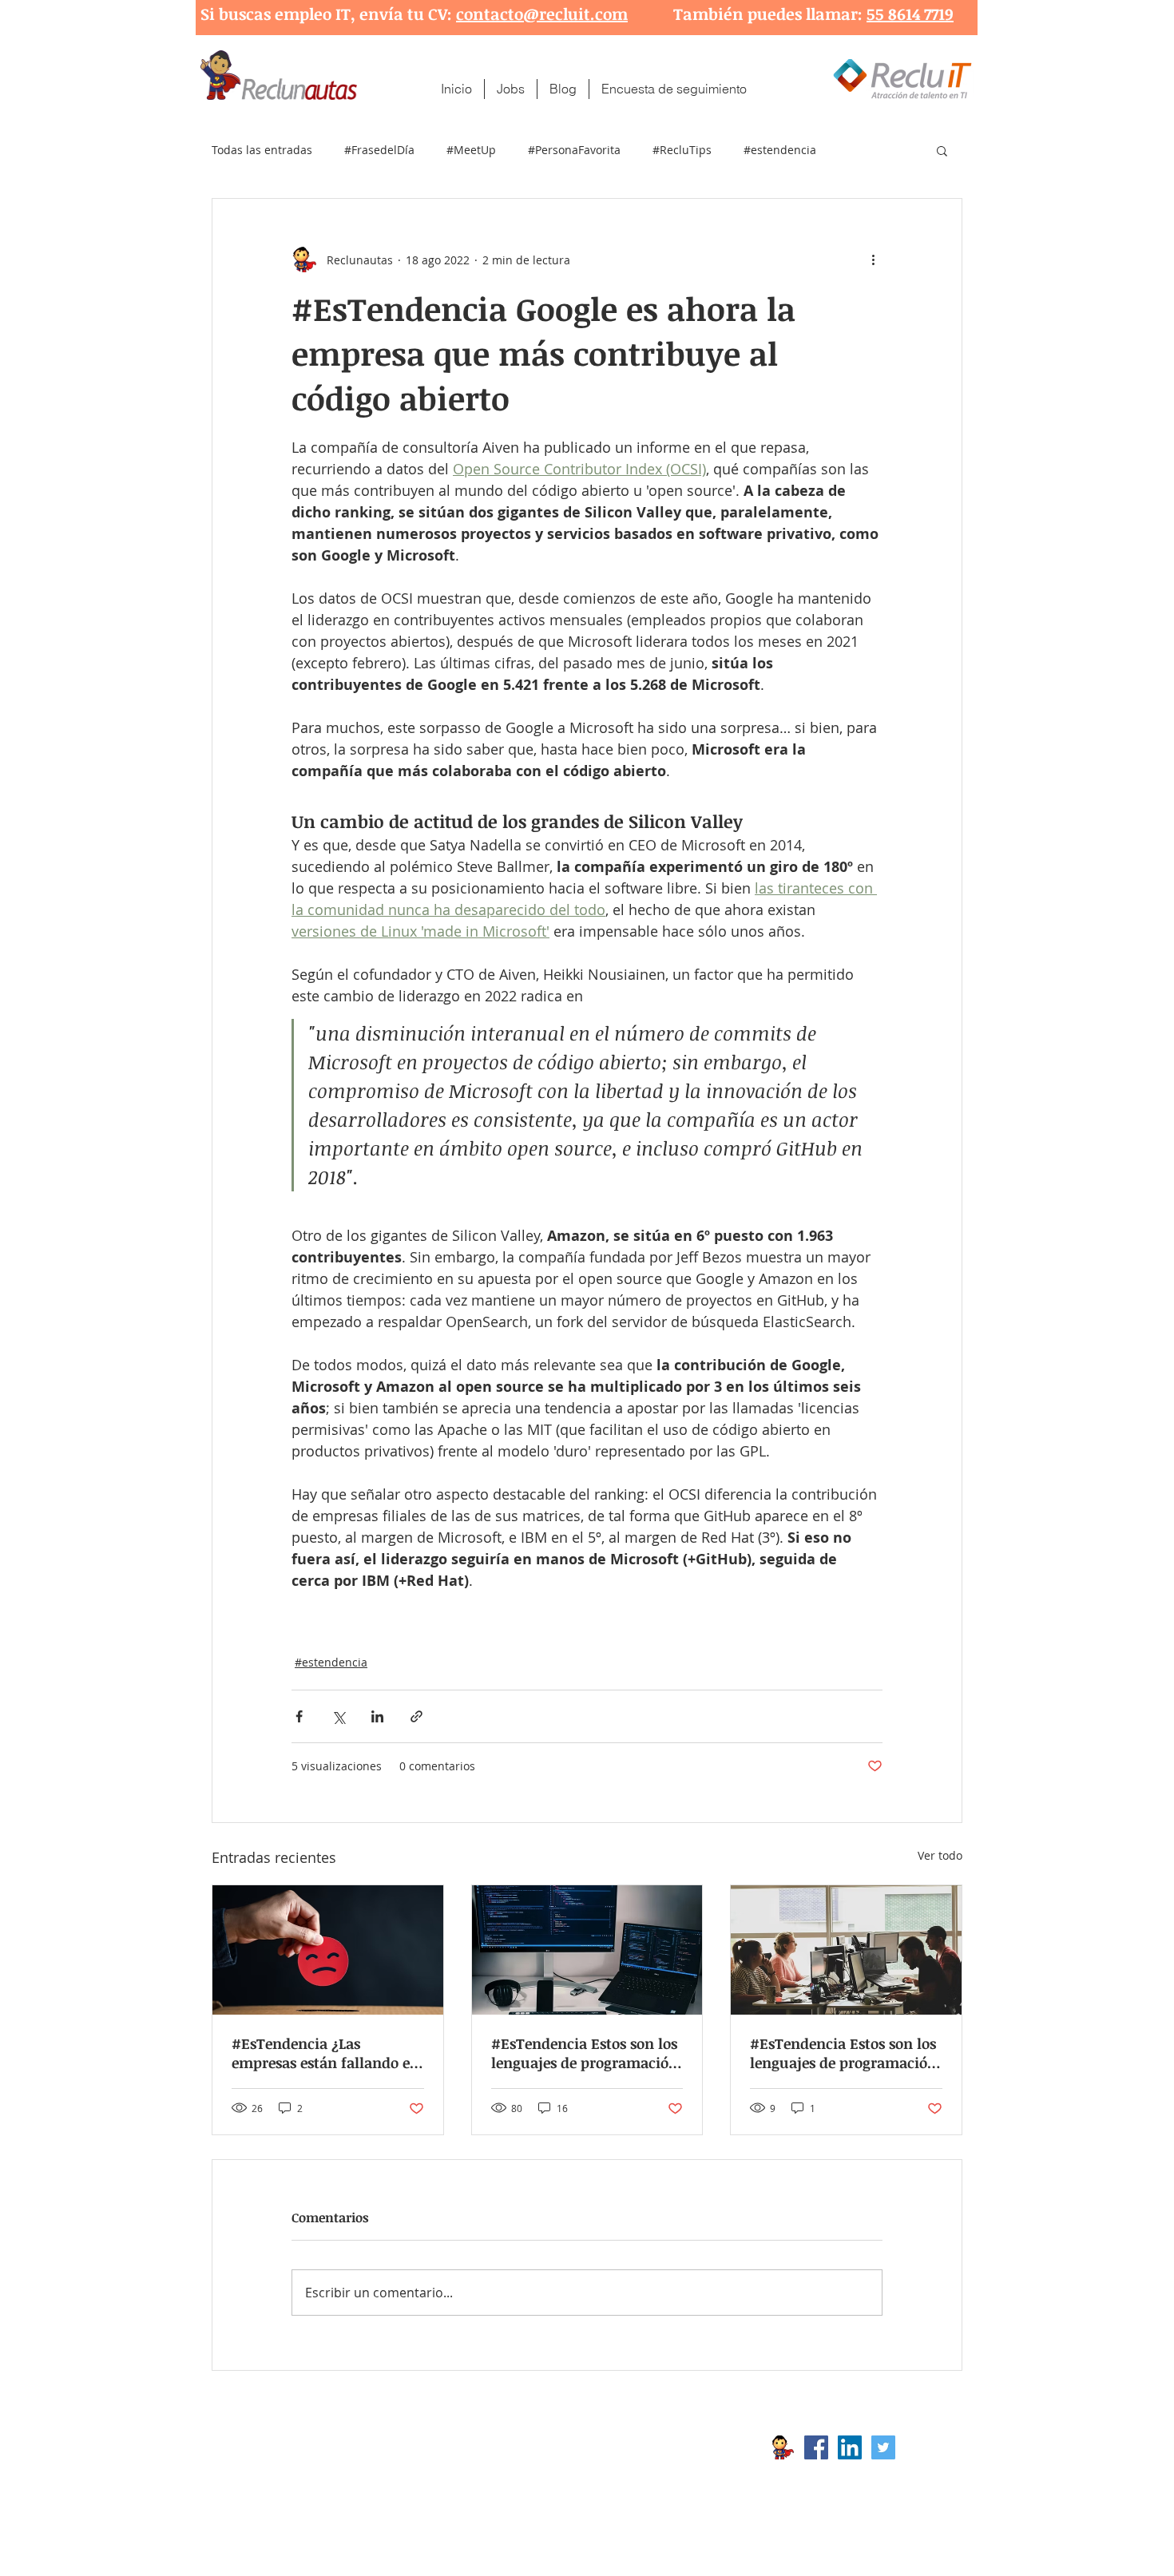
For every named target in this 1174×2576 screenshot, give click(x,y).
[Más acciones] (873, 260)
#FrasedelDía (379, 150)
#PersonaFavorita (574, 150)
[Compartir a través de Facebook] (299, 1716)
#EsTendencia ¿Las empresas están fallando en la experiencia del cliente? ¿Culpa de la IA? (325, 2053)
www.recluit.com (599, 2447)
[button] (942, 150)
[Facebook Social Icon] (816, 2447)
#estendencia (780, 150)
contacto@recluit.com (542, 14)
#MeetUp (471, 150)
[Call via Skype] (929, 2451)
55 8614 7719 (910, 14)
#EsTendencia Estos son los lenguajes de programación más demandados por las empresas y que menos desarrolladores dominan (843, 2053)
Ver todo (940, 1855)
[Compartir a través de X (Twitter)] (338, 1716)
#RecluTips (682, 150)
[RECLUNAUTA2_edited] (783, 2447)
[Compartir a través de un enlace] (416, 1716)
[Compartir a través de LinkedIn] (377, 1716)
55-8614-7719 (379, 2473)
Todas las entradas (262, 150)
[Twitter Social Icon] (883, 2447)
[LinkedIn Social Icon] (850, 2447)
